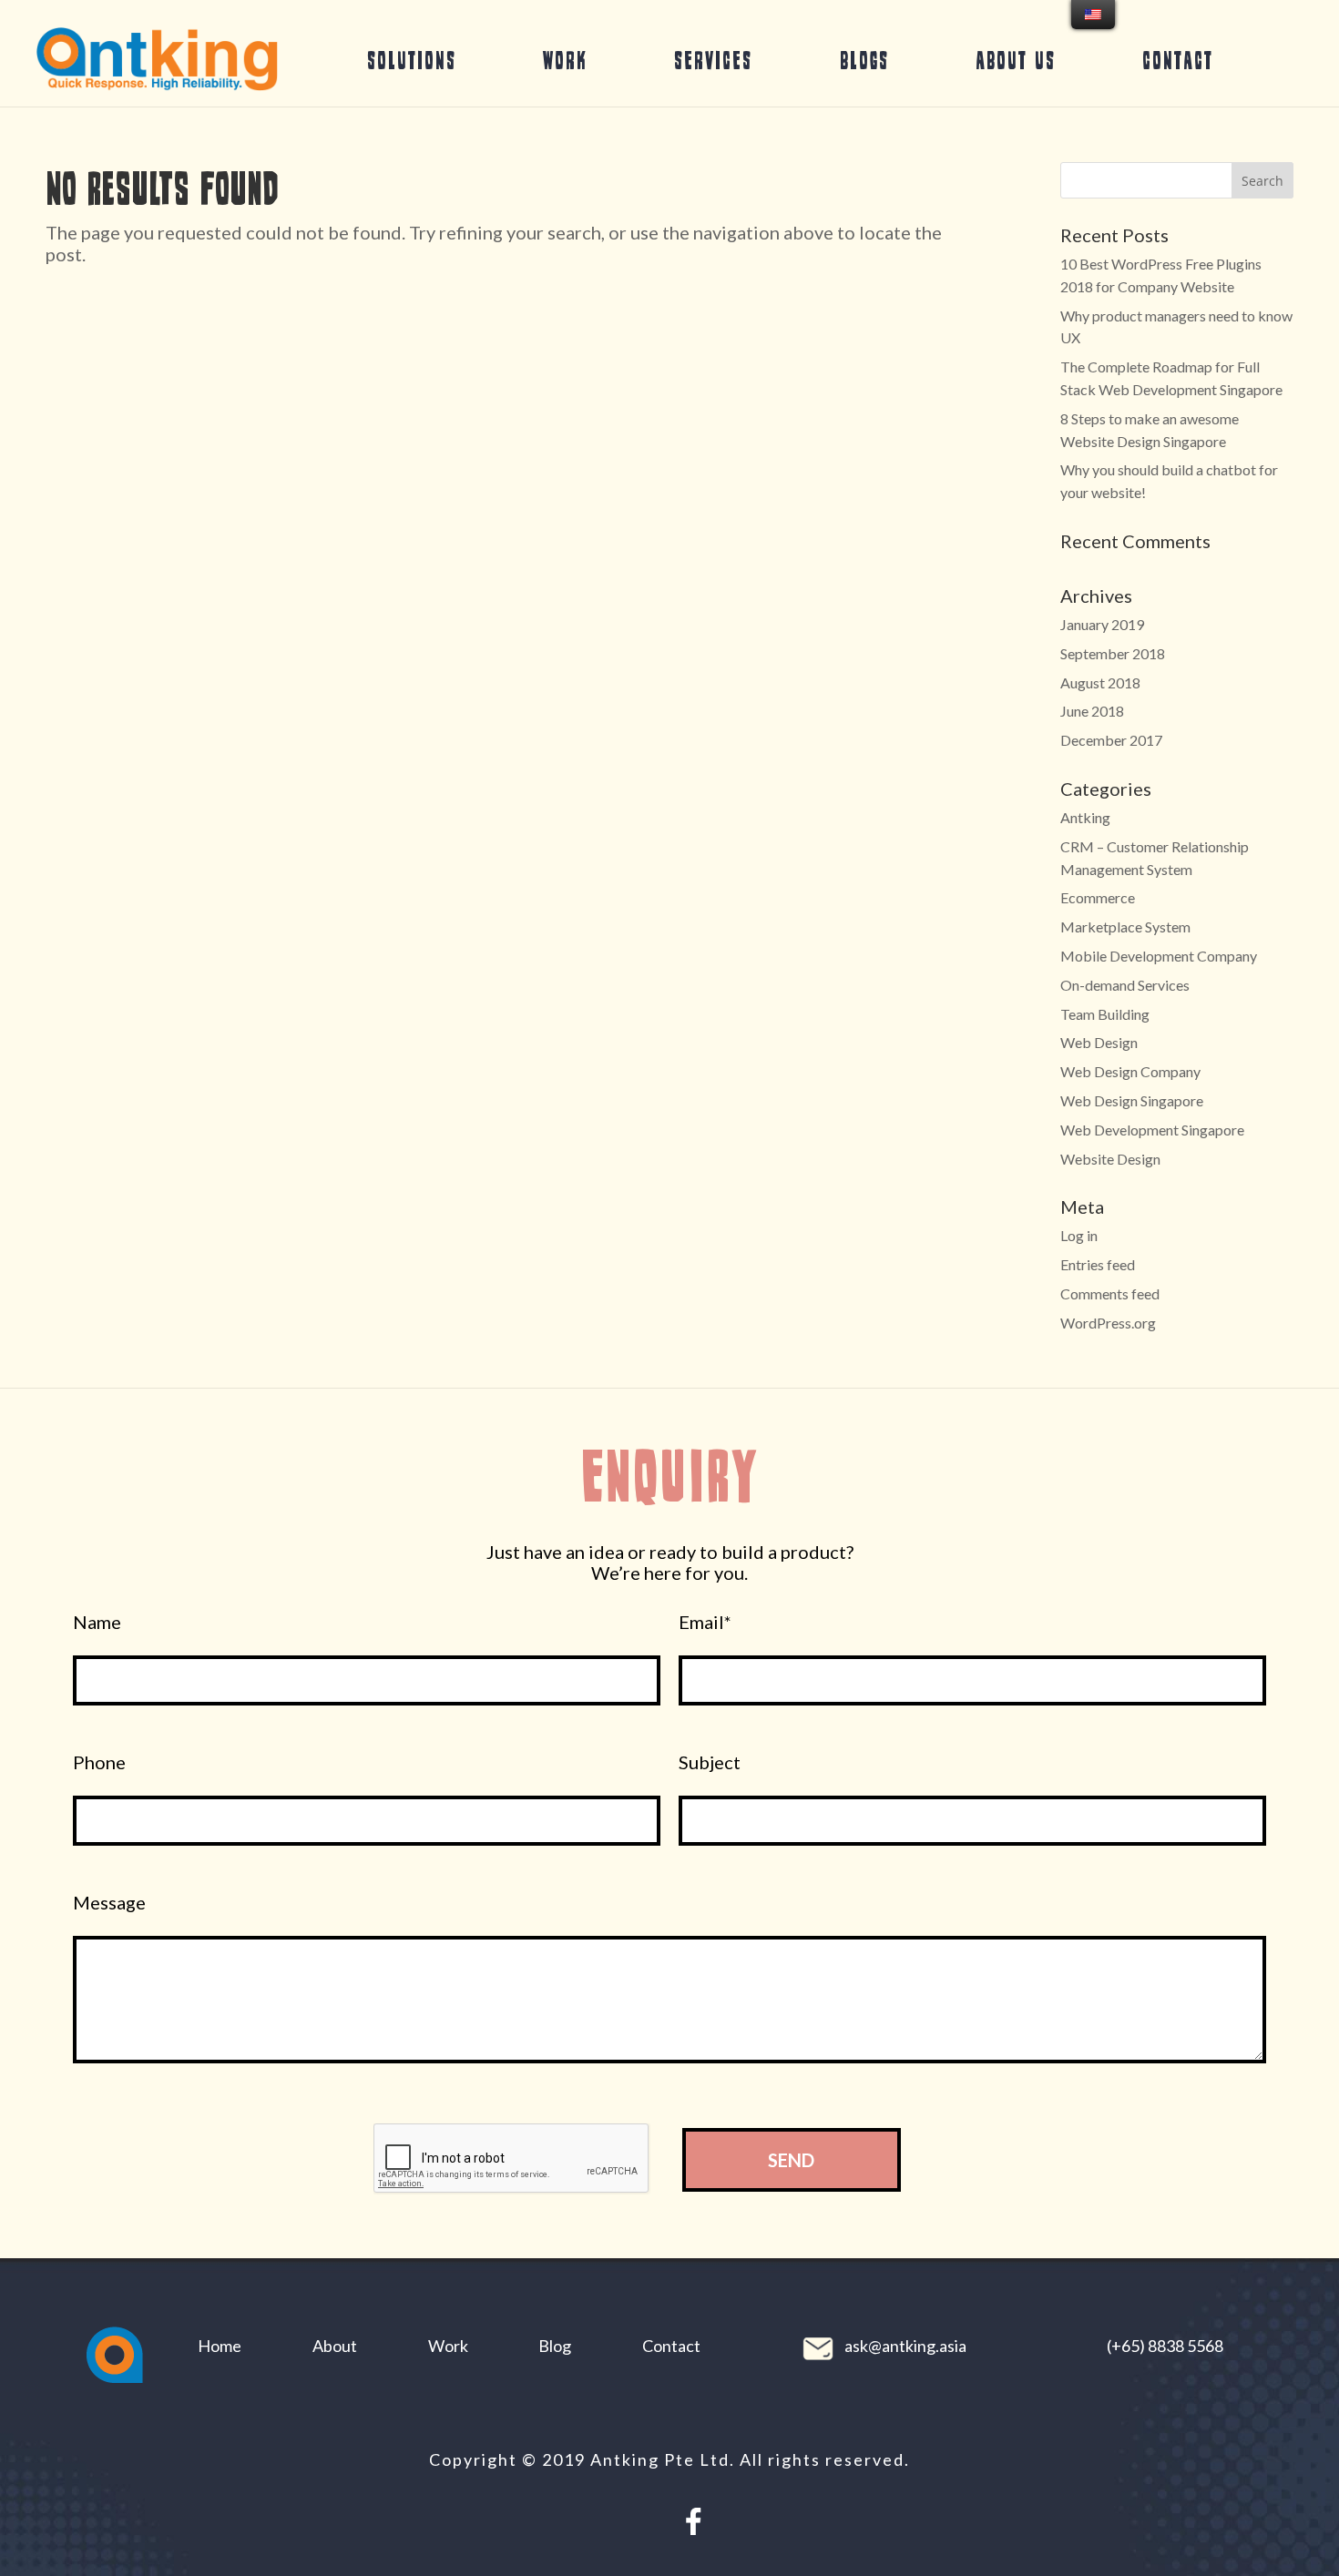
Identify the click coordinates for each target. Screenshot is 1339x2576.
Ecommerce (1098, 897)
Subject (710, 1762)
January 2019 (1102, 624)
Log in (1079, 1235)
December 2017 (1111, 740)
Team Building (1105, 1014)
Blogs (864, 60)
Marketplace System (1125, 927)
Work (565, 60)
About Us (1016, 60)
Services (713, 60)
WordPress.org (1108, 1323)
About (335, 2346)
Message (109, 1903)
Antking (1085, 817)
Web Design (1099, 1042)
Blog (555, 2346)
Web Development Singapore (1152, 1130)
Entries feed (1098, 1264)
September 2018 (1113, 653)
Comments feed (1110, 1293)
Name (97, 1622)
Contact (1178, 60)
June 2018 (1092, 711)
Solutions (412, 60)
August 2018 (1100, 682)
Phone (99, 1762)
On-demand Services (1125, 985)
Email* (705, 1622)
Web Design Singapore (1132, 1100)
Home (220, 2346)
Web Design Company (1130, 1071)
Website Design (1110, 1159)
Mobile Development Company (1159, 956)
